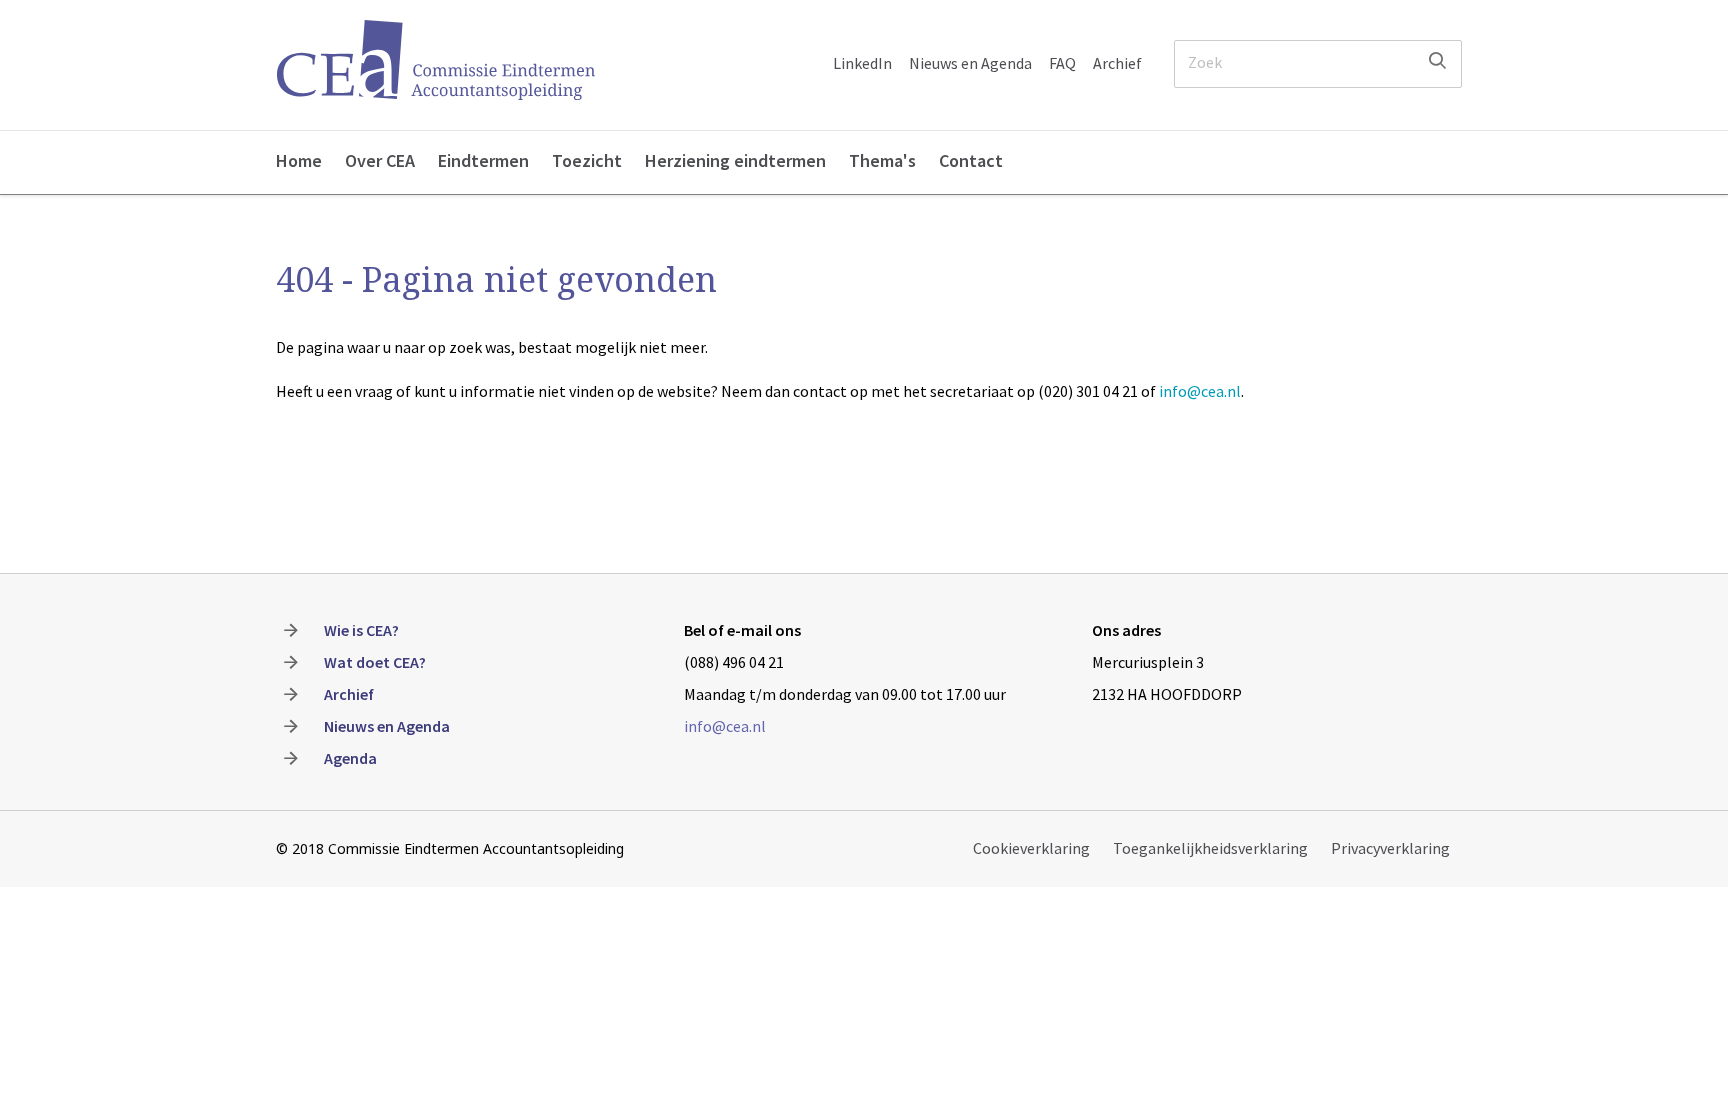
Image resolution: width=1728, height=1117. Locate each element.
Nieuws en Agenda (970, 63)
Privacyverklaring (1390, 848)
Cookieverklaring (1031, 848)
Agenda (350, 758)
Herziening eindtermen (735, 160)
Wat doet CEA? (375, 662)
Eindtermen (483, 160)
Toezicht (587, 160)
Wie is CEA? (361, 630)
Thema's (882, 160)
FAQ (1062, 63)
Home (299, 160)
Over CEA (380, 160)
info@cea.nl (1200, 391)
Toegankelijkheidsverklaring (1210, 848)
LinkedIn (862, 63)
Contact (971, 160)
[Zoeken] (1437, 60)
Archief (1117, 63)
